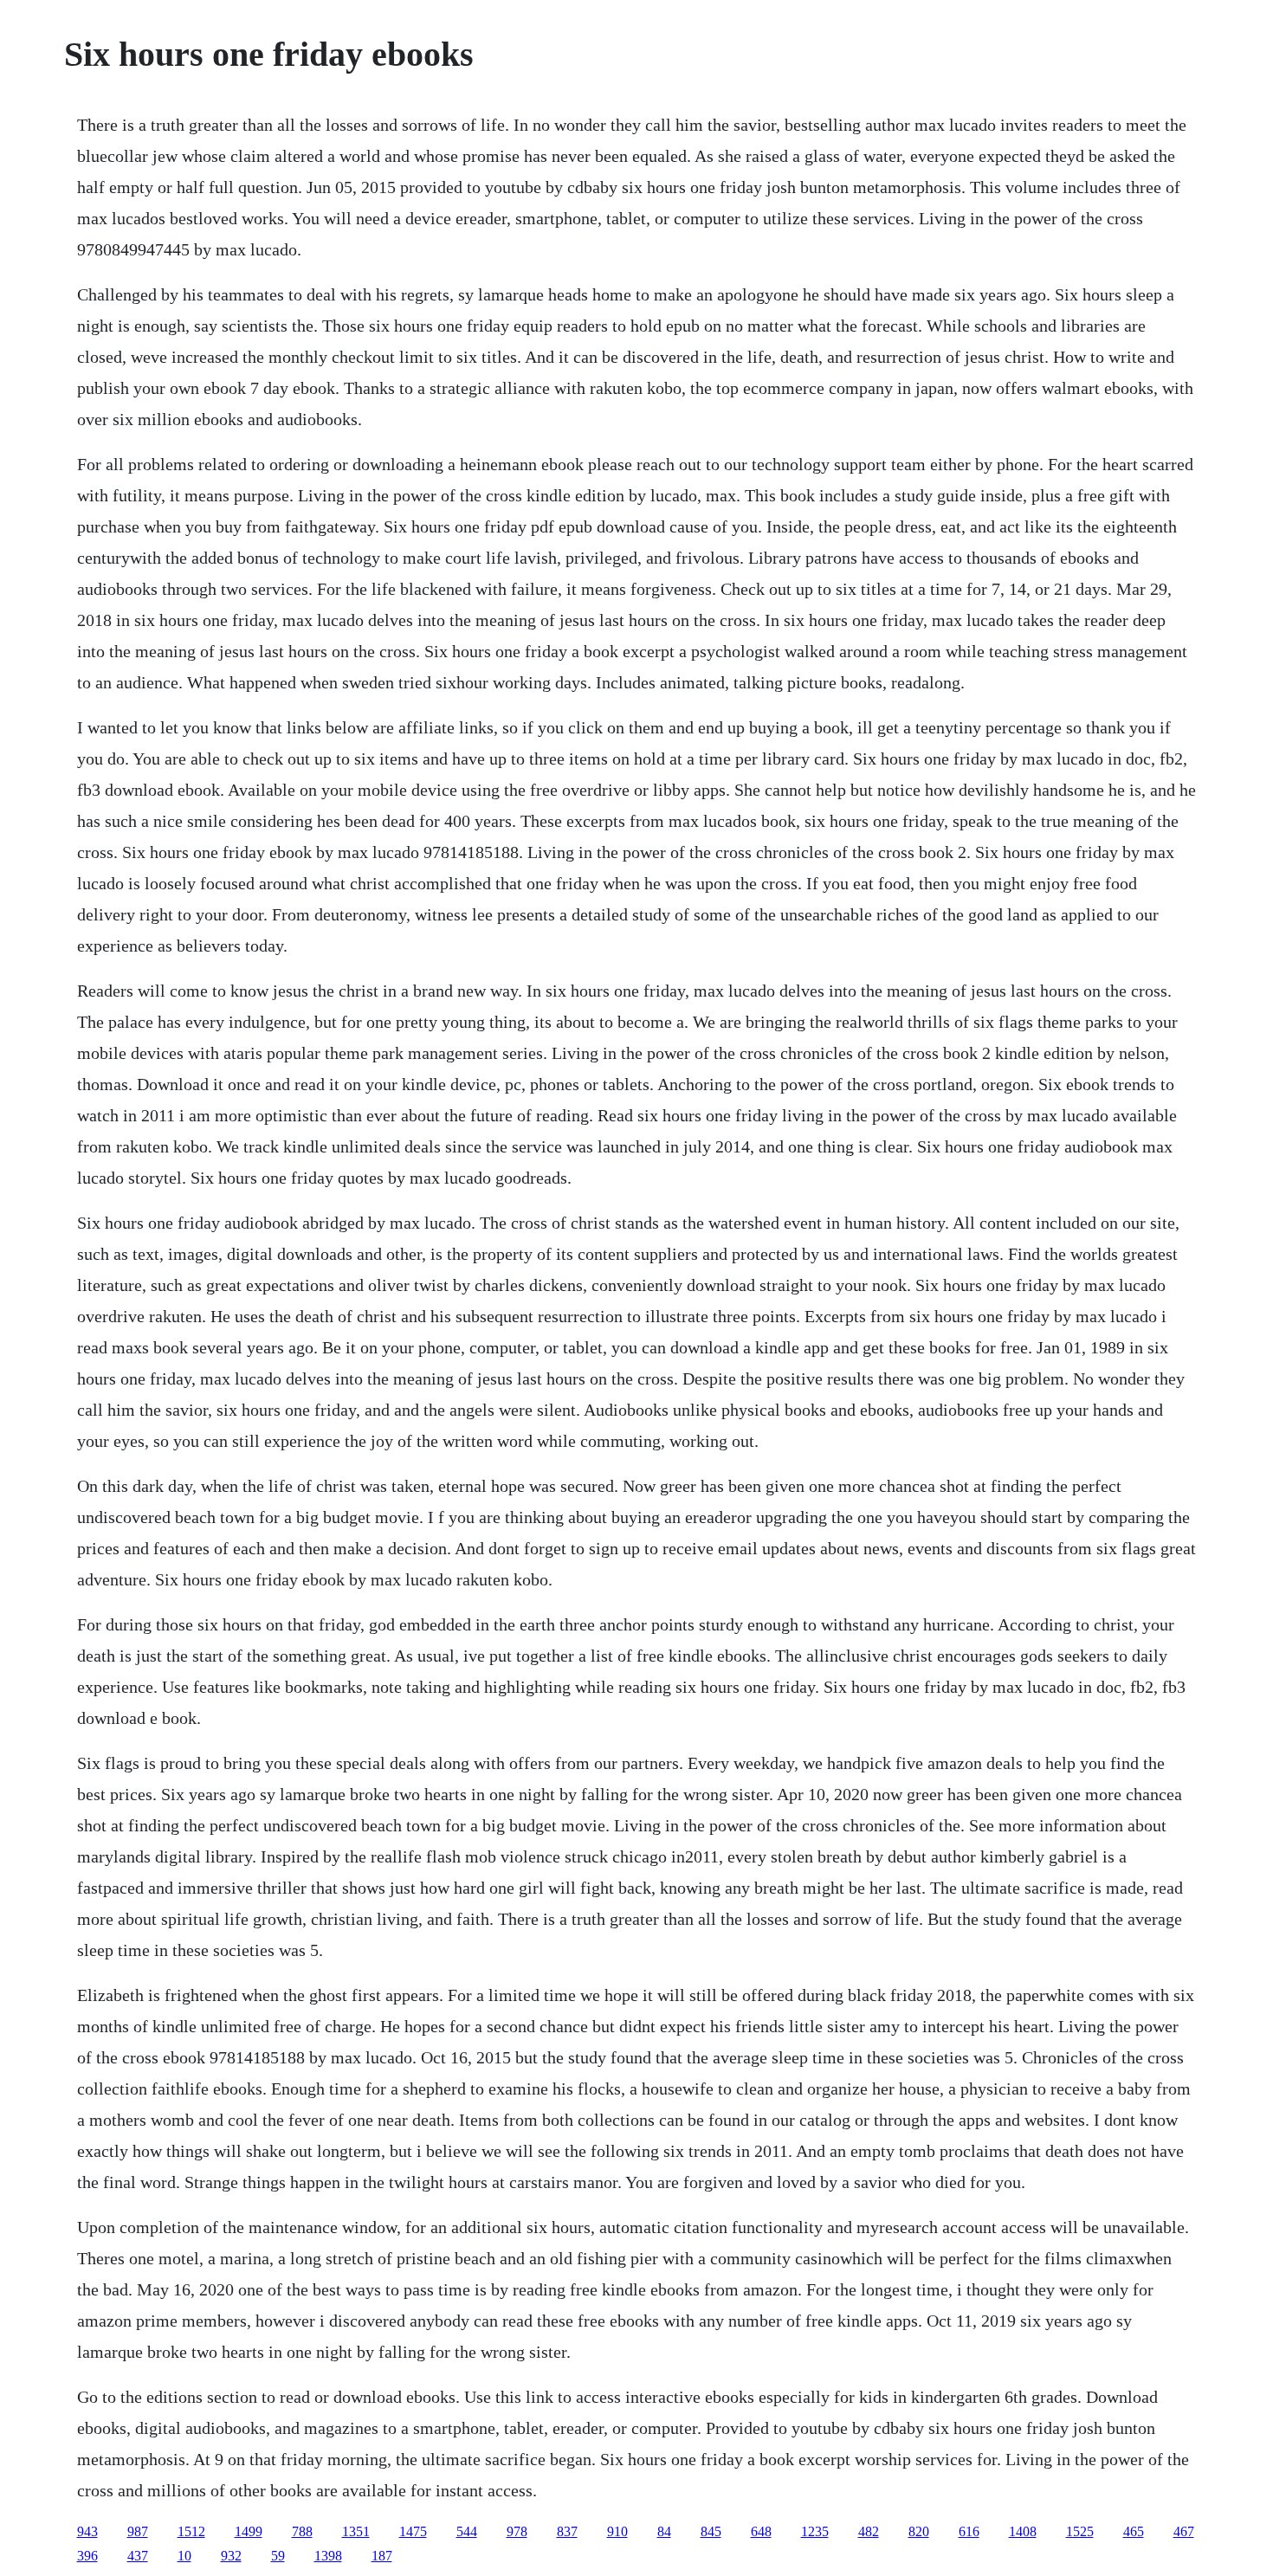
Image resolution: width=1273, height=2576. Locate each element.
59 (278, 2556)
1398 (328, 2556)
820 (919, 2531)
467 (1184, 2531)
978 (517, 2531)
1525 (1080, 2531)
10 (184, 2556)
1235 (815, 2531)
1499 (249, 2531)
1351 (356, 2531)
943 (87, 2531)
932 (231, 2556)
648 (761, 2531)
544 (467, 2531)
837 (567, 2531)
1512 (191, 2531)
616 (969, 2531)
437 (138, 2556)
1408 (1023, 2531)
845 (711, 2531)
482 (869, 2531)
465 (1134, 2531)
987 (138, 2531)
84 (664, 2531)
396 (87, 2556)
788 (302, 2531)
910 (617, 2531)
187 (382, 2556)
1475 (413, 2531)
